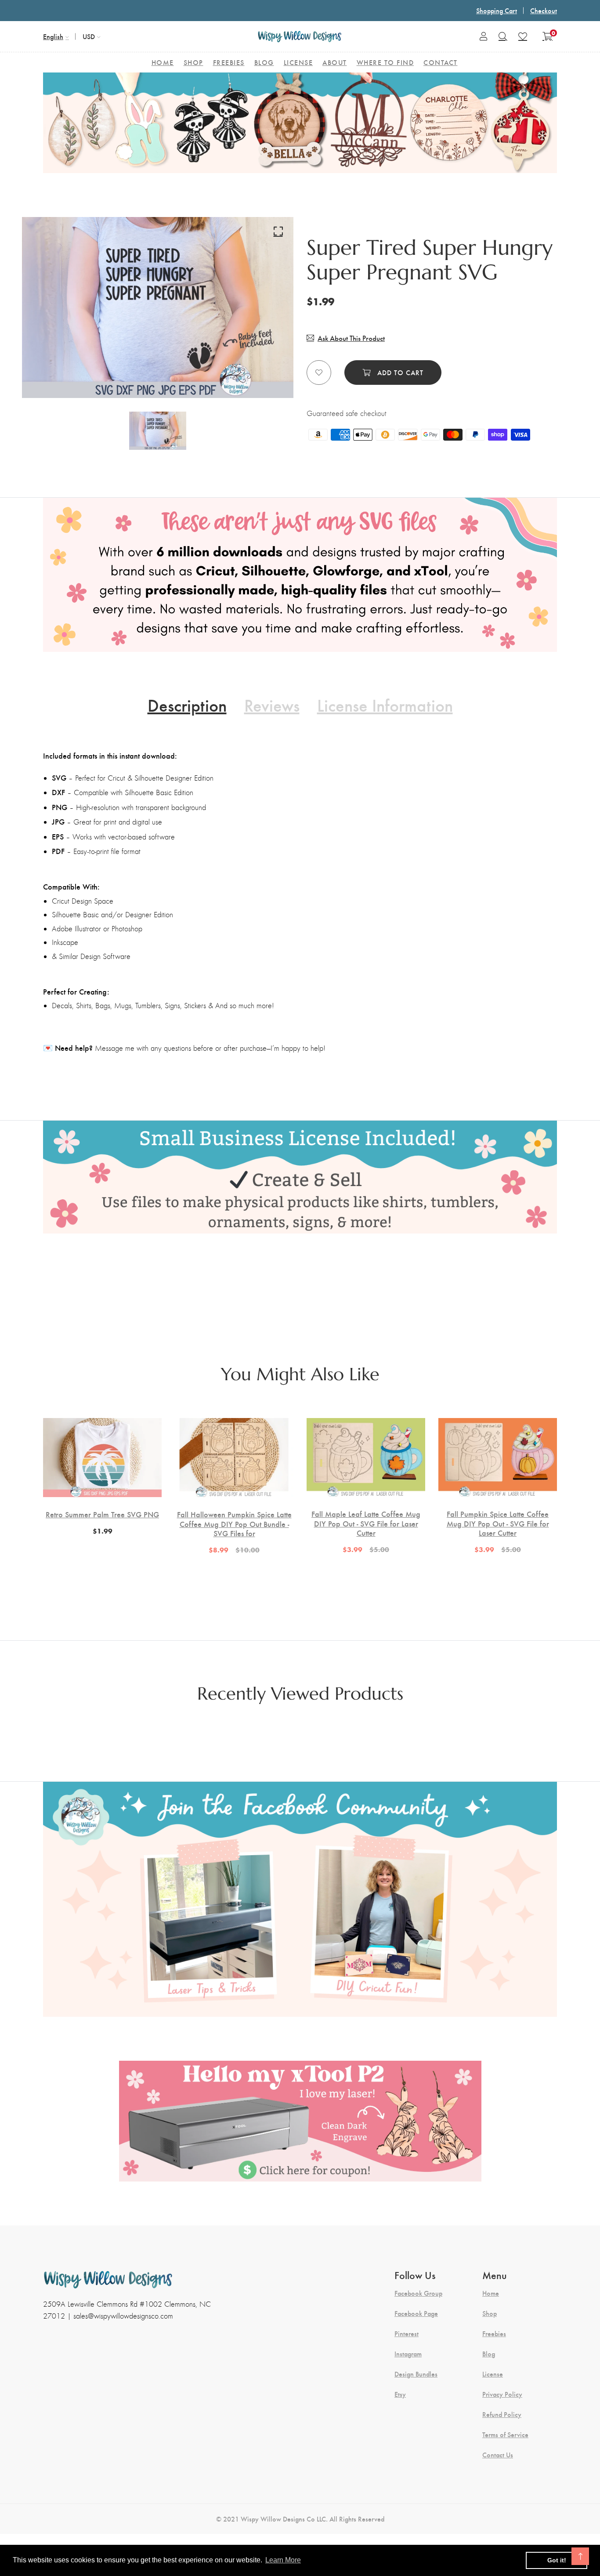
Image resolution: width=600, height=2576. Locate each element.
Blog (489, 2354)
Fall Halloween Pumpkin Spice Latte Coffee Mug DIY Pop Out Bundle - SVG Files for (234, 1524)
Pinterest (407, 2334)
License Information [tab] (385, 705)
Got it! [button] (557, 2560)
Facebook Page (416, 2313)
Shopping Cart (497, 10)
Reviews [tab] (272, 705)
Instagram (408, 2354)
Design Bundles (416, 2374)
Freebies (494, 2334)
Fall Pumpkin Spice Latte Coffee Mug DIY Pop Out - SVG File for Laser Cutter (498, 1523)
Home (491, 2293)
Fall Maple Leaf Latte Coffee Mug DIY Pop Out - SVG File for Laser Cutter (366, 1523)
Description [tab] (187, 705)
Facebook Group (418, 2293)
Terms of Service (505, 2435)
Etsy (400, 2394)
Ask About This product (351, 338)
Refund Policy (502, 2414)
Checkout (544, 10)
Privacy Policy (502, 2394)
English (53, 36)
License (493, 2374)
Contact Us (498, 2455)
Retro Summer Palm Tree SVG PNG (102, 1514)
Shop (490, 2313)
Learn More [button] (283, 2560)
